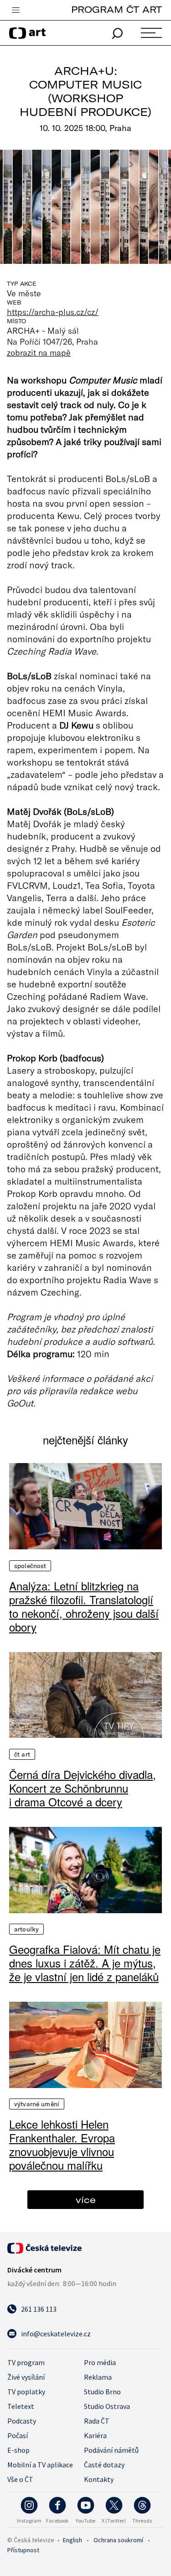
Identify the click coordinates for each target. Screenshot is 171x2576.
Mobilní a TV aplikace (40, 2465)
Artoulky (26, 1929)
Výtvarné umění (37, 2104)
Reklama (98, 2377)
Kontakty (99, 2479)
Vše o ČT (20, 2479)
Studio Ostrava (107, 2406)
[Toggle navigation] (16, 10)
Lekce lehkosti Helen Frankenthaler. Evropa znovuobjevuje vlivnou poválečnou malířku (62, 2145)
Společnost (30, 1566)
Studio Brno (102, 2392)
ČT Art (22, 1754)
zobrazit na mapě (39, 352)
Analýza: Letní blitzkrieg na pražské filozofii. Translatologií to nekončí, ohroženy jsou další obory (84, 1606)
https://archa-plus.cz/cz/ (53, 312)
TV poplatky (26, 2392)
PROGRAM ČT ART (117, 9)
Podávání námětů (111, 2450)
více (86, 2200)
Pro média (100, 2362)
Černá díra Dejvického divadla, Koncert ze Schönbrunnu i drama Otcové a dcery (83, 1788)
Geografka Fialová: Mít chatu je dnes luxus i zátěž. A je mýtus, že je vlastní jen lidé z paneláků (85, 1963)
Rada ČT (97, 2421)
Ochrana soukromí (118, 2540)
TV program (26, 2362)
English (73, 2540)
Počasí (18, 2435)
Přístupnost (23, 2550)
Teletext (21, 2406)
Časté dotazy (104, 2465)
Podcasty (22, 2421)
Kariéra (95, 2435)
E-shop (18, 2450)
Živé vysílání (26, 2377)
